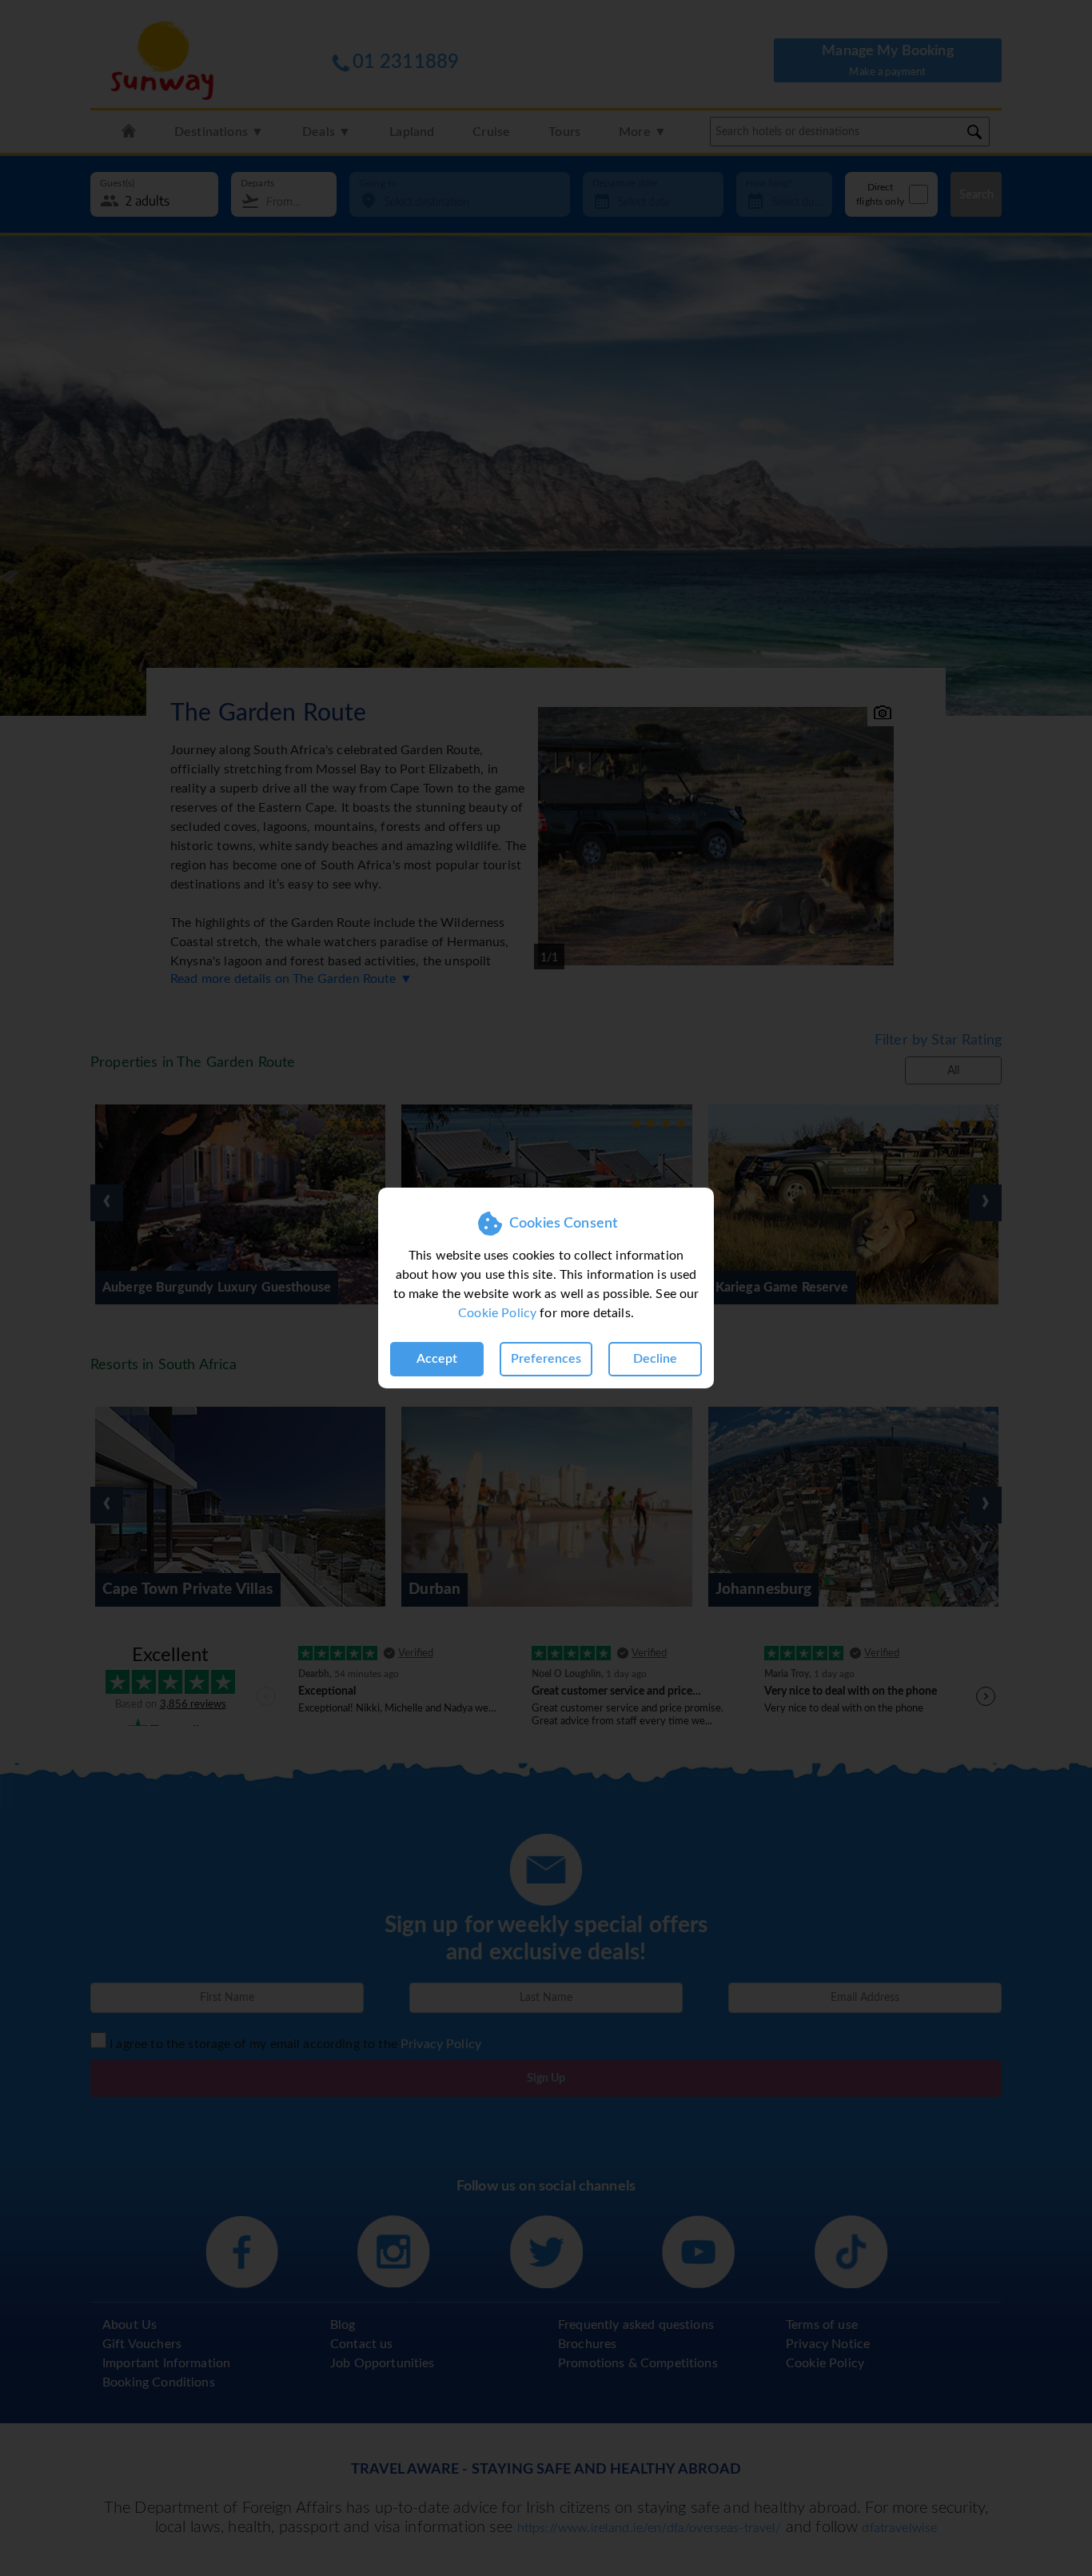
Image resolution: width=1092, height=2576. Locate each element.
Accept (437, 1359)
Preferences (546, 1359)
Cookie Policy (497, 1313)
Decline (655, 1359)
